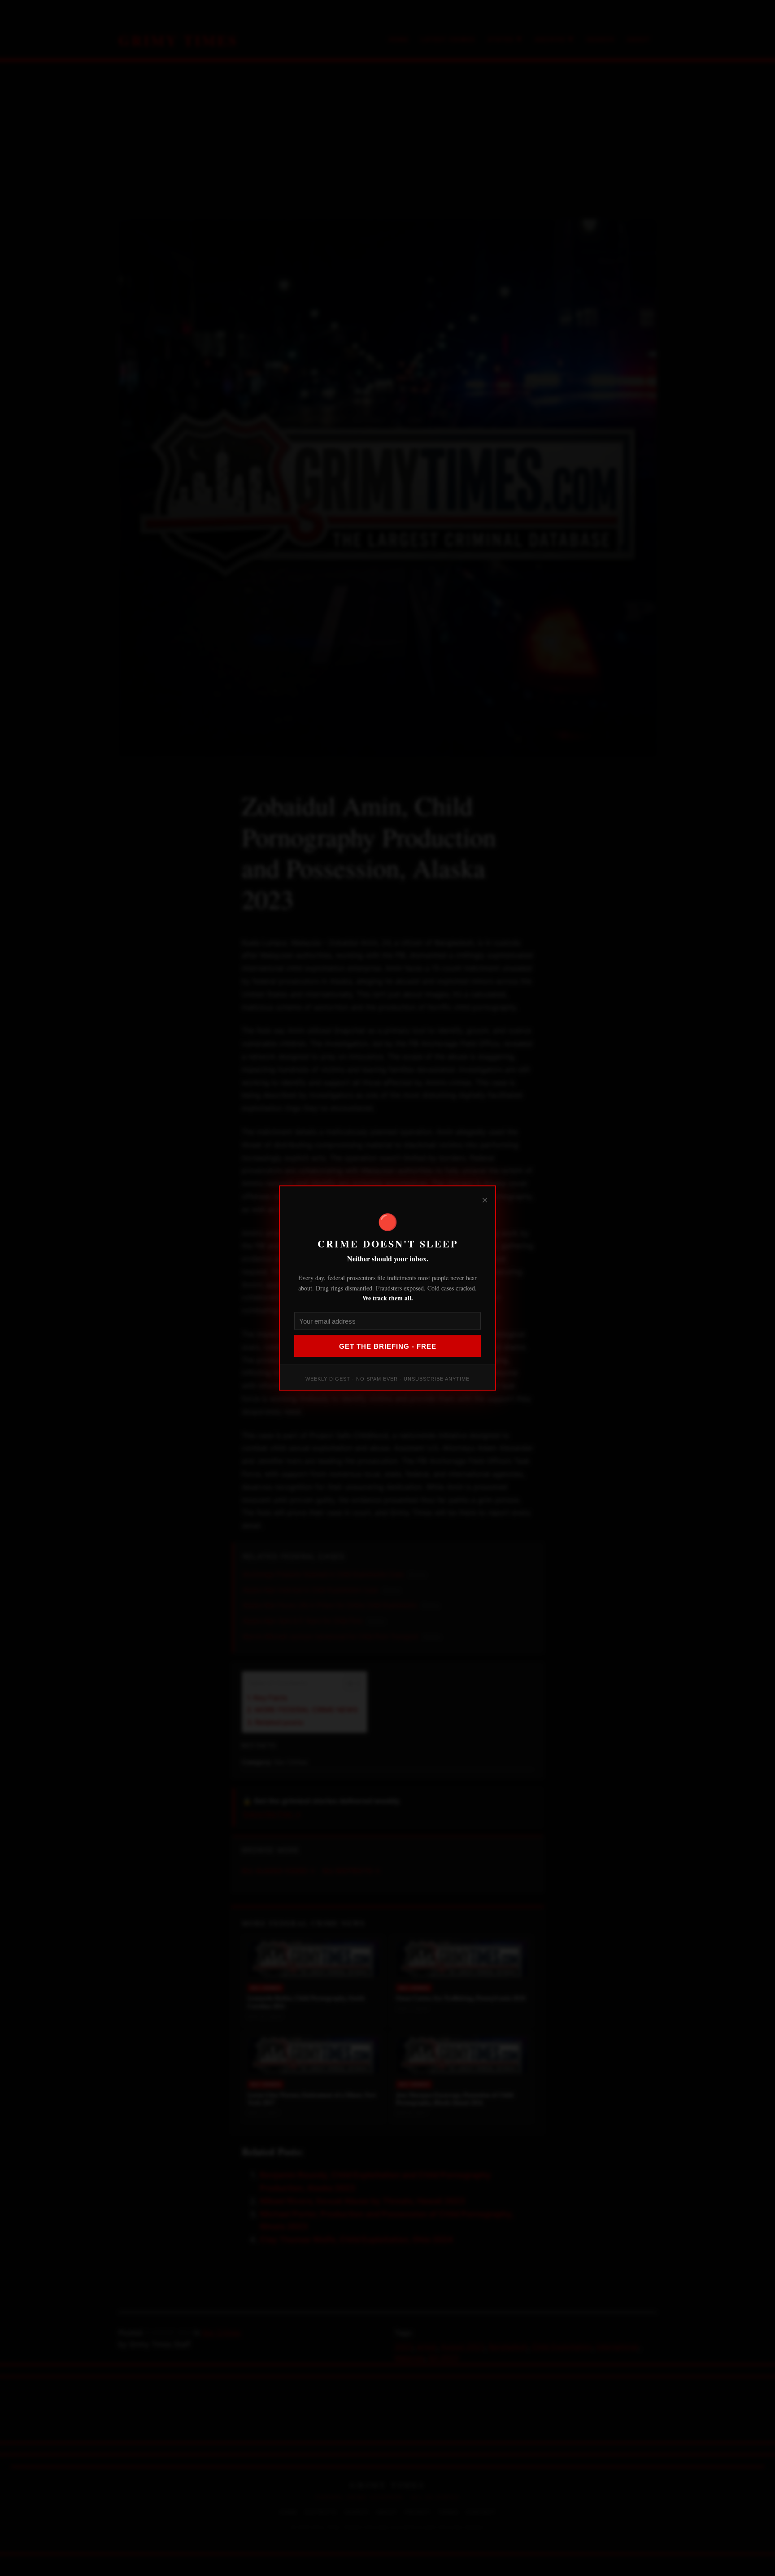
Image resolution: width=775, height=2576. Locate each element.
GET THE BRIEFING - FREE (388, 1346)
